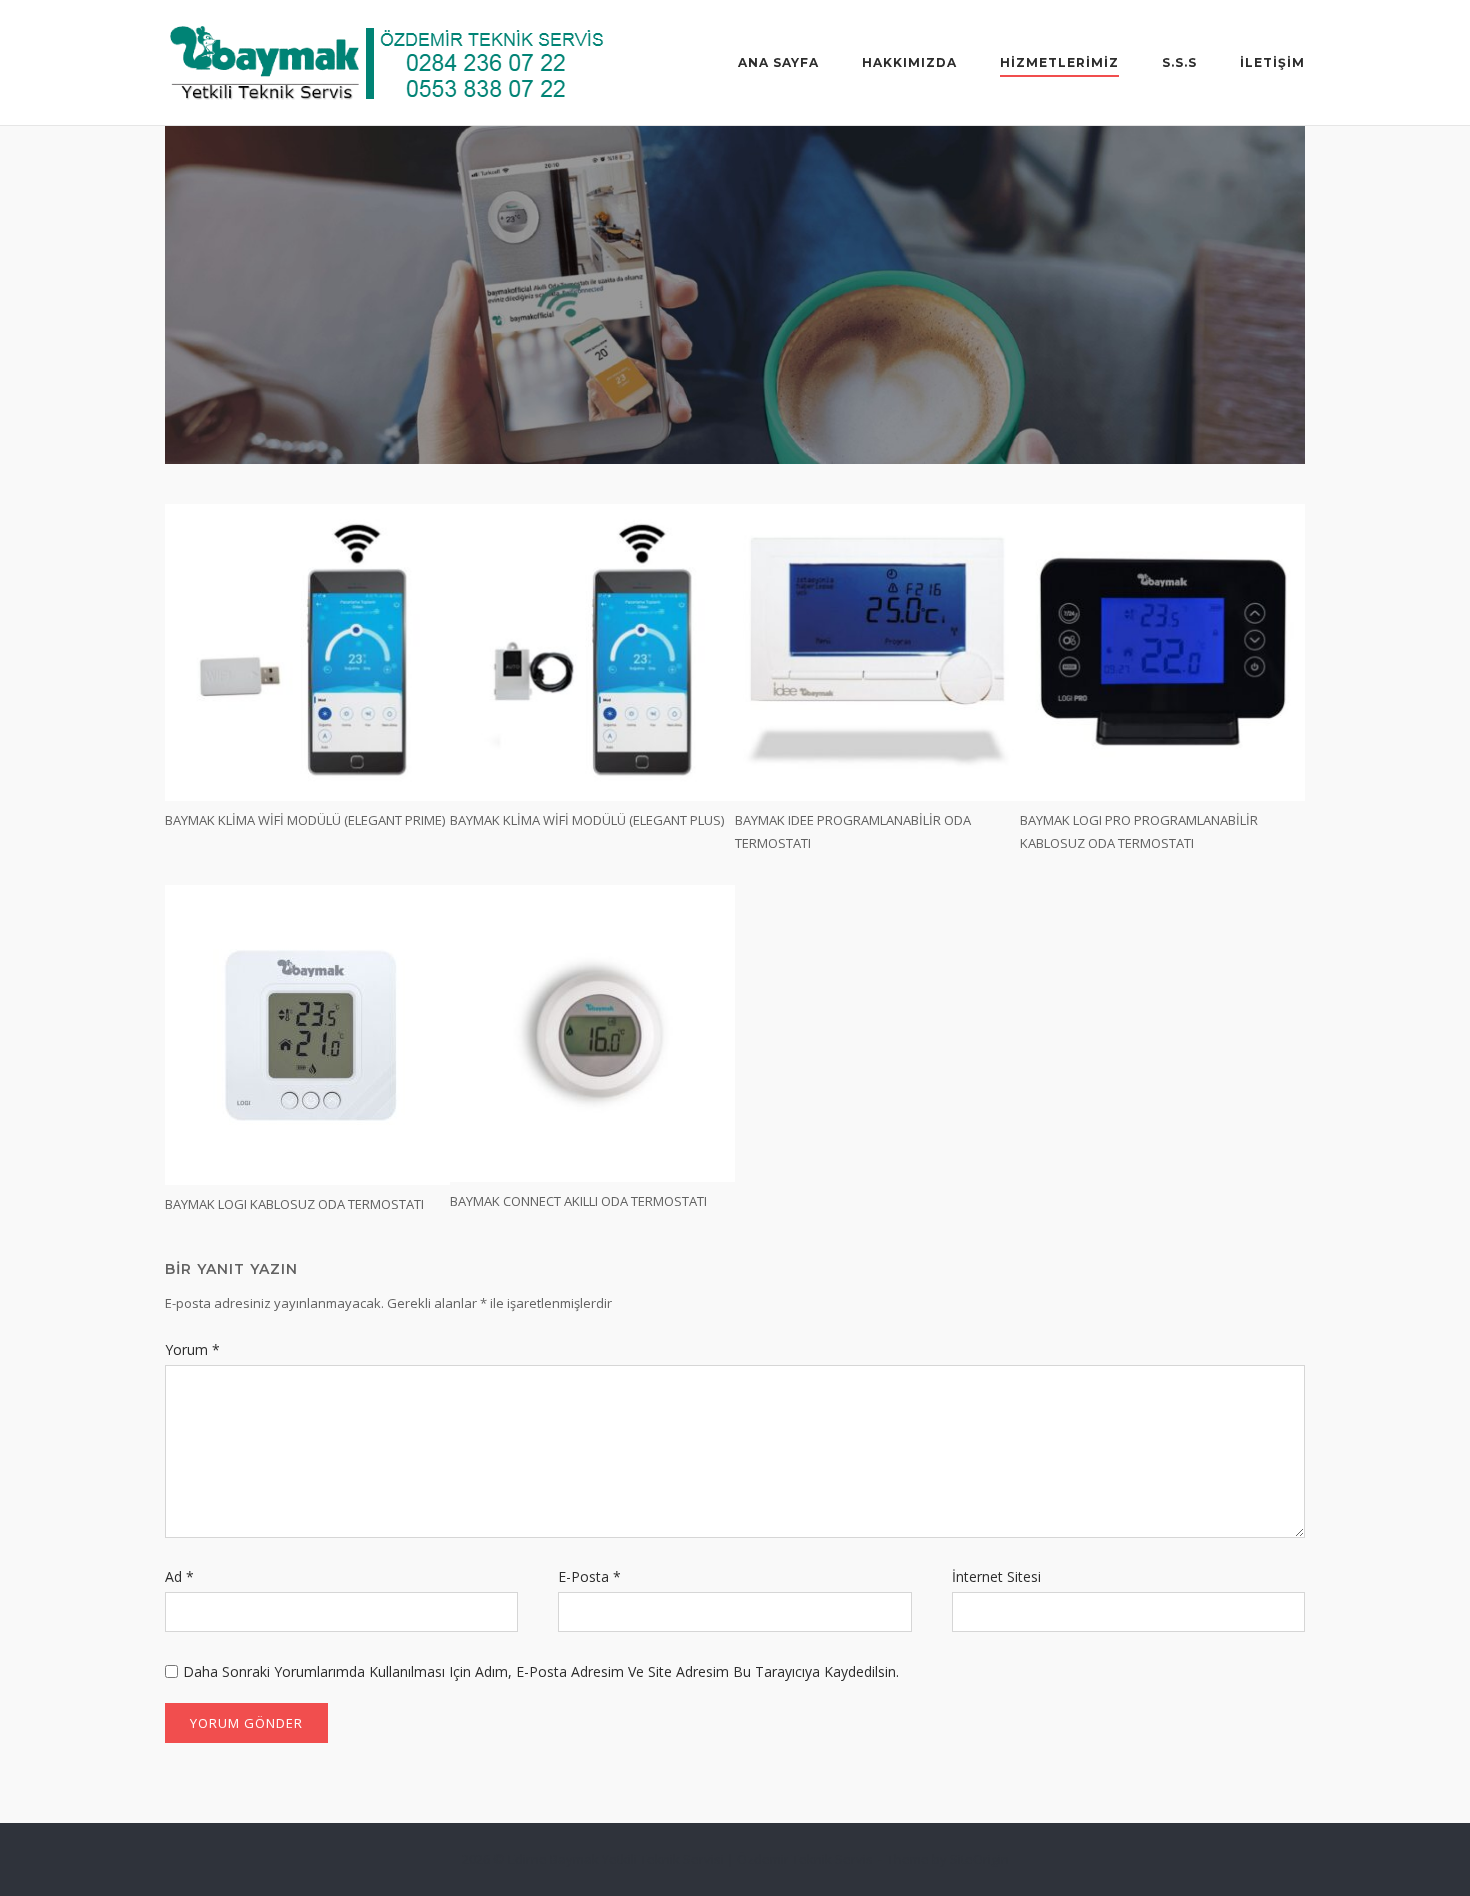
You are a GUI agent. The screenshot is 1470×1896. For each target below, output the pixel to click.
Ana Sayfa (778, 62)
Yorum (192, 1349)
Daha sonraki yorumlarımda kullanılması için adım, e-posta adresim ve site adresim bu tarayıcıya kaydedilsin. (541, 1671)
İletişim (1272, 62)
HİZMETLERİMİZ (1059, 62)
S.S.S (1179, 62)
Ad (179, 1576)
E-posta (589, 1576)
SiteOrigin (979, 1859)
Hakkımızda (909, 62)
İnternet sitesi (996, 1576)
